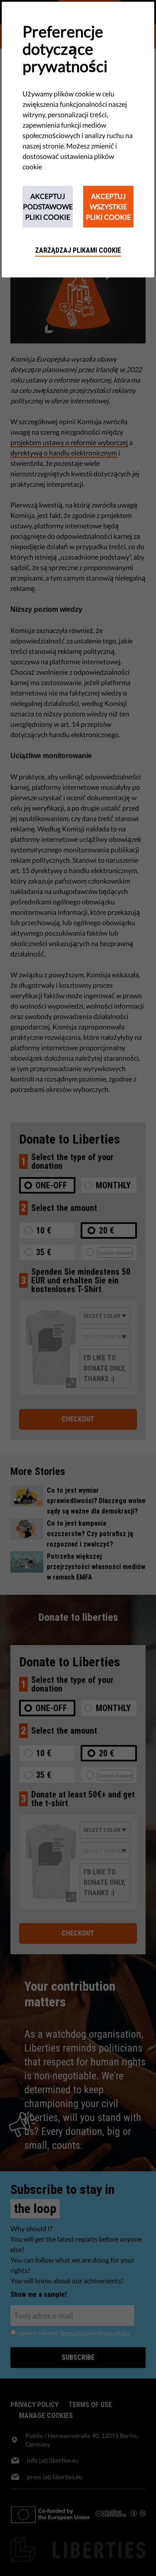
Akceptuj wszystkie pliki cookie (108, 206)
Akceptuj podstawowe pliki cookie (48, 206)
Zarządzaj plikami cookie (78, 250)
